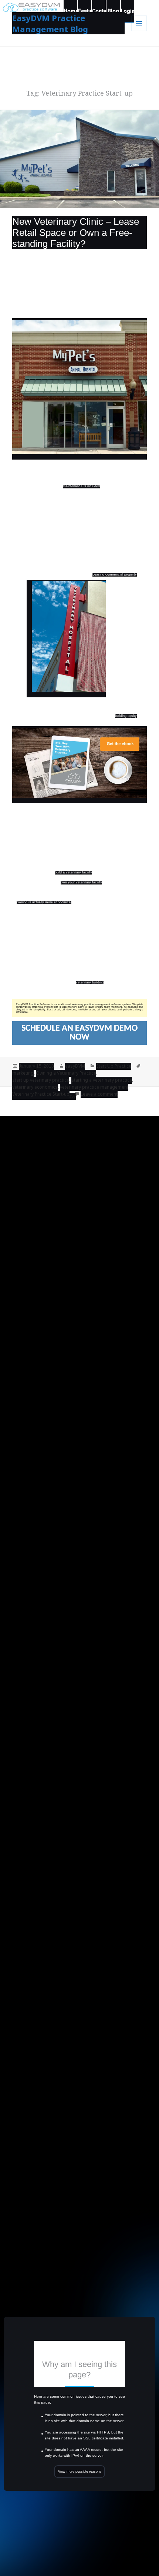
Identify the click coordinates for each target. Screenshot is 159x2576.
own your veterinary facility (81, 882)
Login (128, 11)
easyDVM (75, 1066)
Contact (99, 11)
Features (85, 11)
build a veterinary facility (73, 873)
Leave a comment (99, 1094)
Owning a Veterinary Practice (66, 1073)
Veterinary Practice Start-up (41, 1094)
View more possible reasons (80, 2472)
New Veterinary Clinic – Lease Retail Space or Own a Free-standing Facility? (76, 233)
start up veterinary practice (41, 1080)
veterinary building (90, 983)
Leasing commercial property (115, 575)
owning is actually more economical (44, 902)
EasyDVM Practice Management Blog (50, 23)
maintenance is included (81, 486)
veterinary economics (35, 1087)
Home (70, 11)
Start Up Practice (114, 1066)
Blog (113, 11)
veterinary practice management (94, 1087)
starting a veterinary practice (102, 1080)
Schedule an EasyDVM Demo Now (79, 1033)
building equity (126, 716)
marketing (23, 1073)
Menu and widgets (139, 31)
